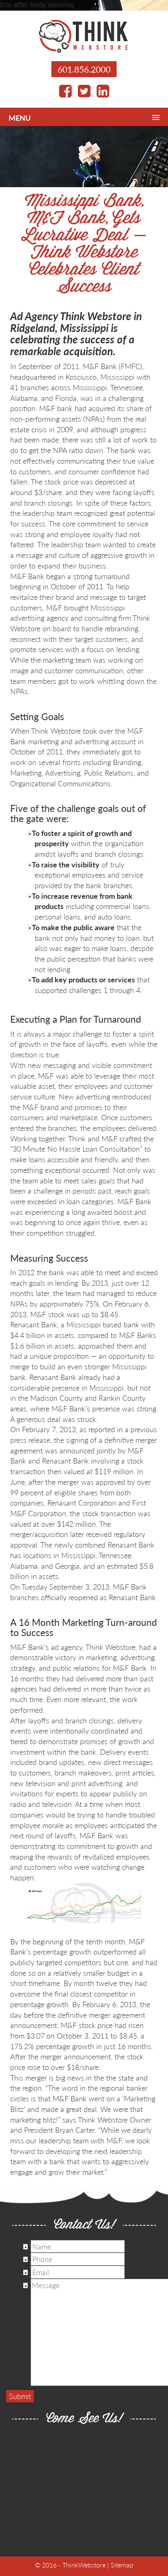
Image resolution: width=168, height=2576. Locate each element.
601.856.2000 (84, 69)
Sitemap (122, 2565)
